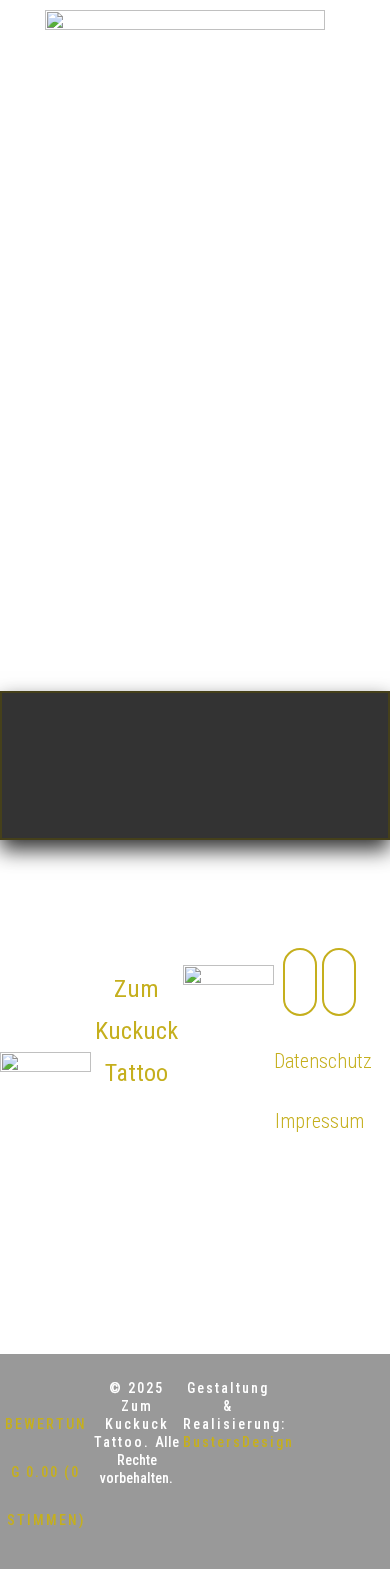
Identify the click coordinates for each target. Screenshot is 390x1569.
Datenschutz (323, 1061)
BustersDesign (238, 1442)
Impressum (319, 1121)
